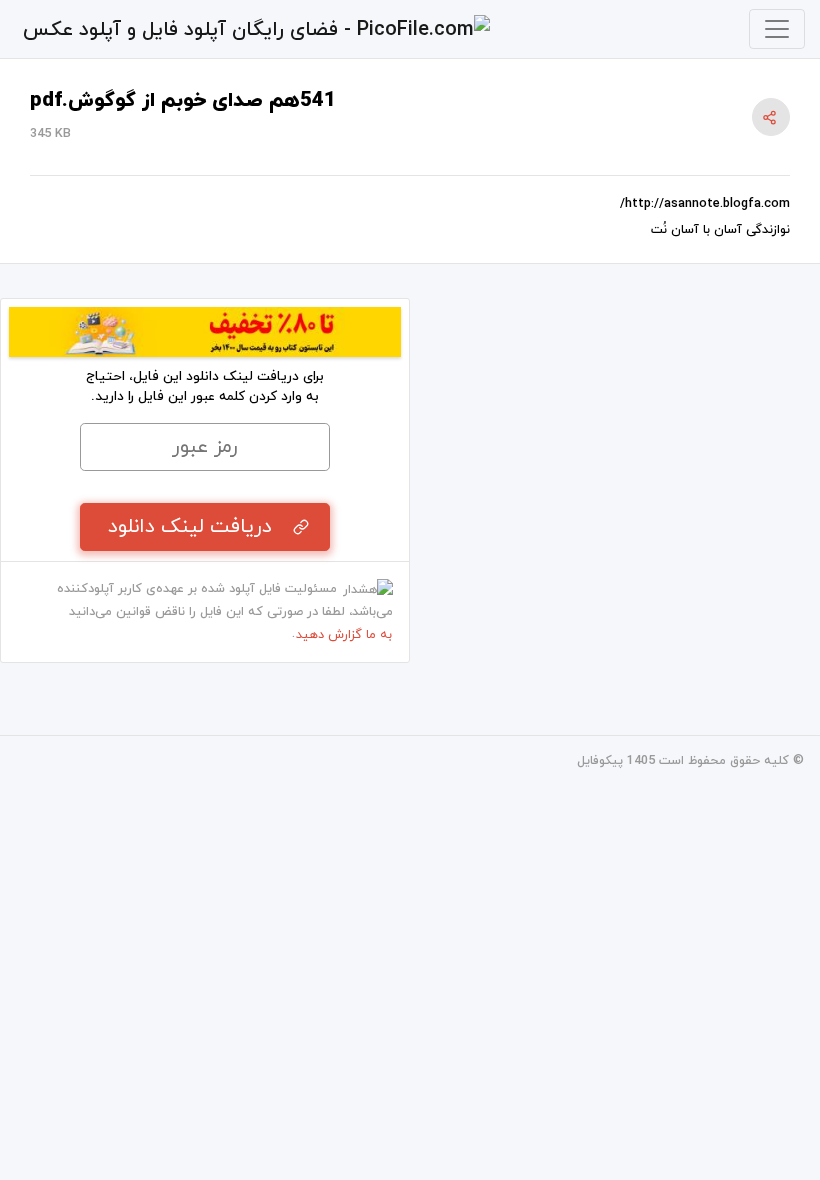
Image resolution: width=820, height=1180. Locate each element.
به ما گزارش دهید (344, 635)
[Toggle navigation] (777, 29)
